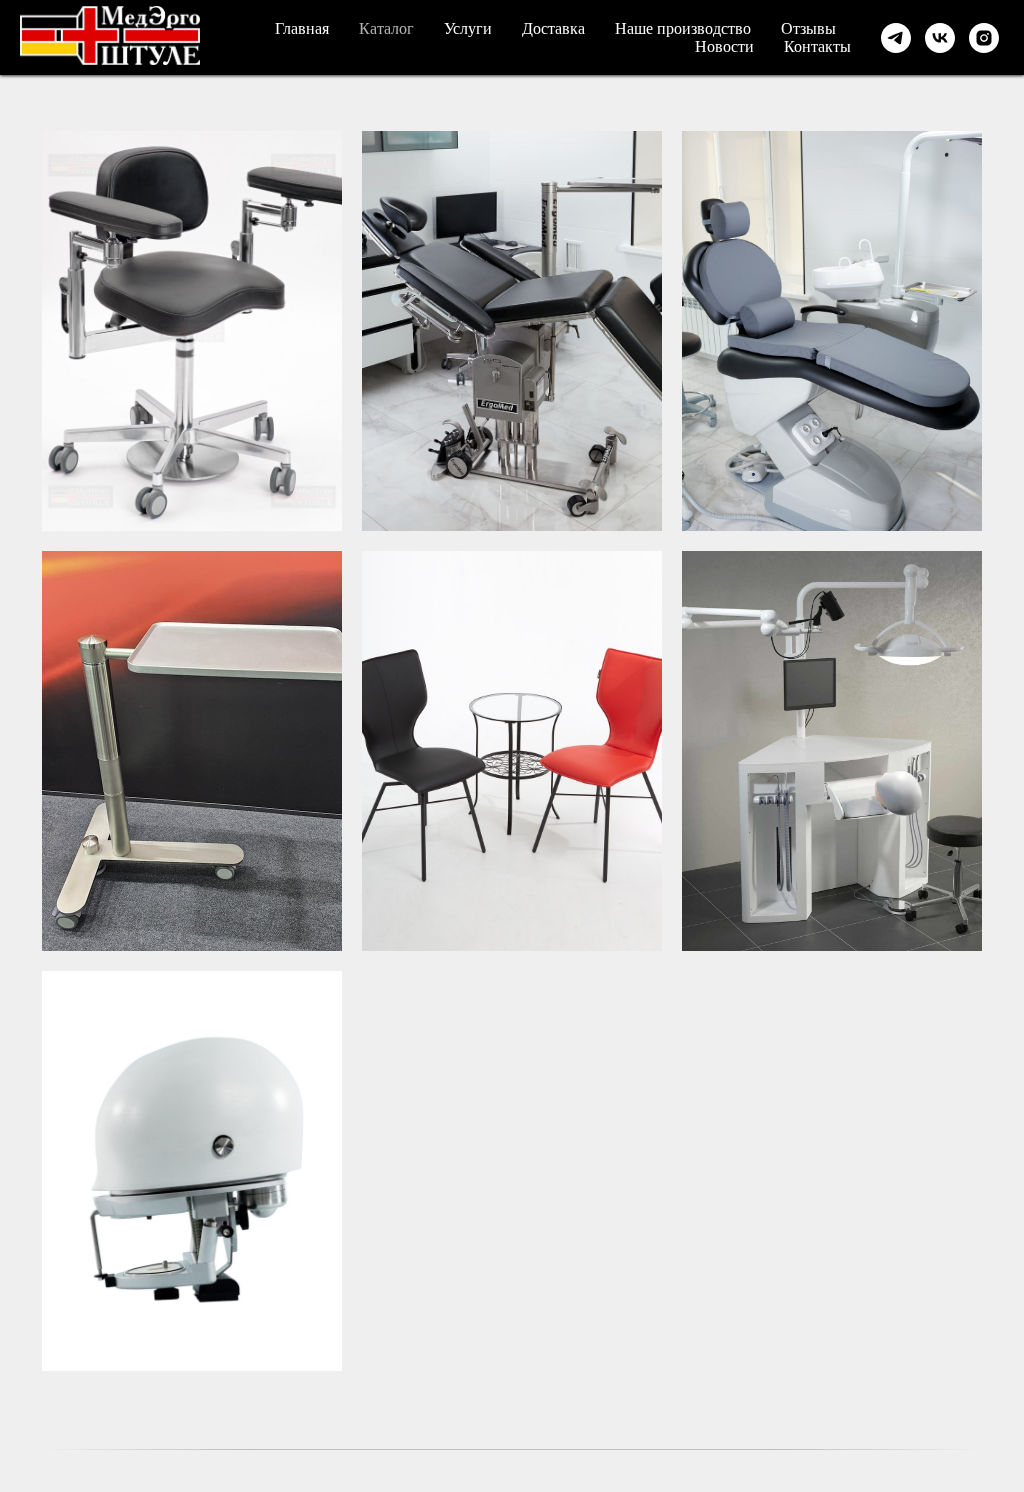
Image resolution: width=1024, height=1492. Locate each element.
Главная (302, 28)
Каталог (386, 28)
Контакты (817, 46)
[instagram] (984, 38)
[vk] (940, 38)
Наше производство (683, 28)
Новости (724, 46)
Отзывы (808, 28)
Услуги (468, 28)
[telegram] (896, 38)
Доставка (553, 28)
